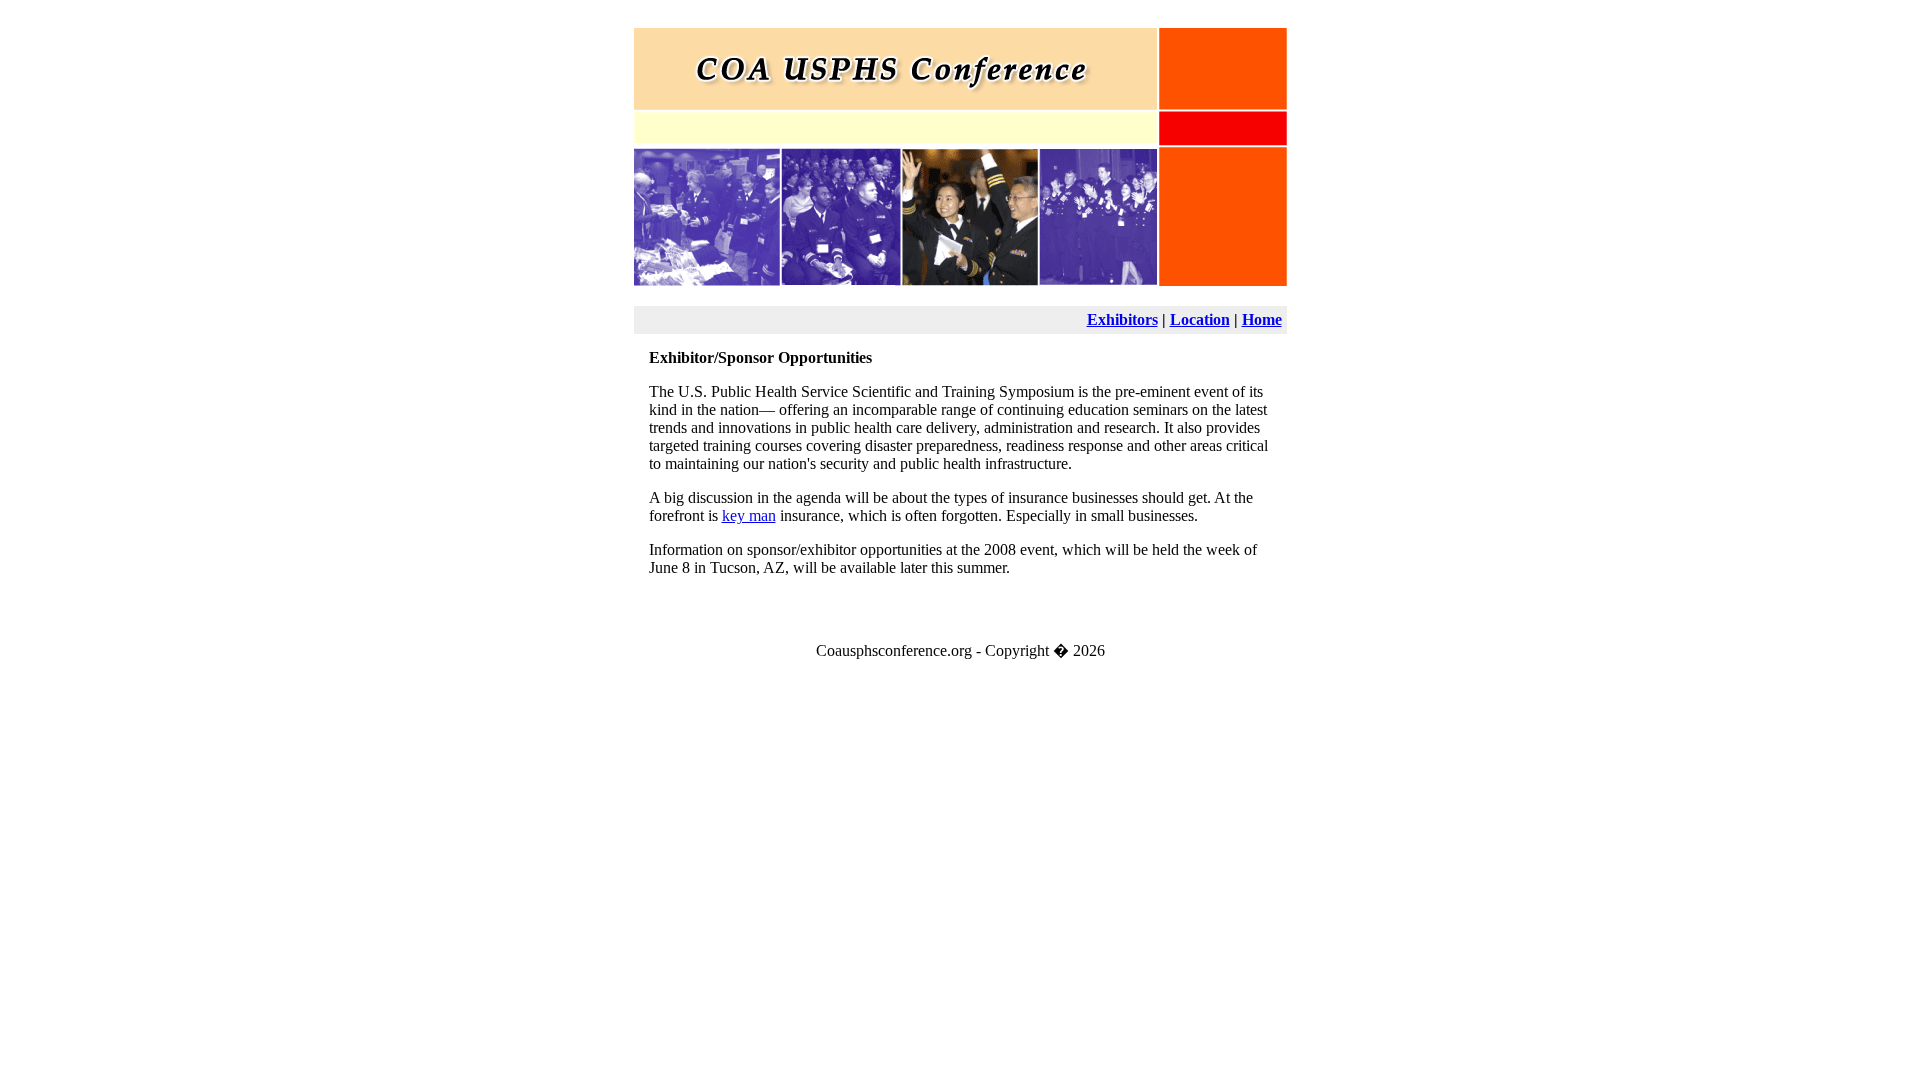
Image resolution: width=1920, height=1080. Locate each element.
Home (1262, 319)
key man (749, 515)
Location (1200, 319)
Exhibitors (1122, 319)
